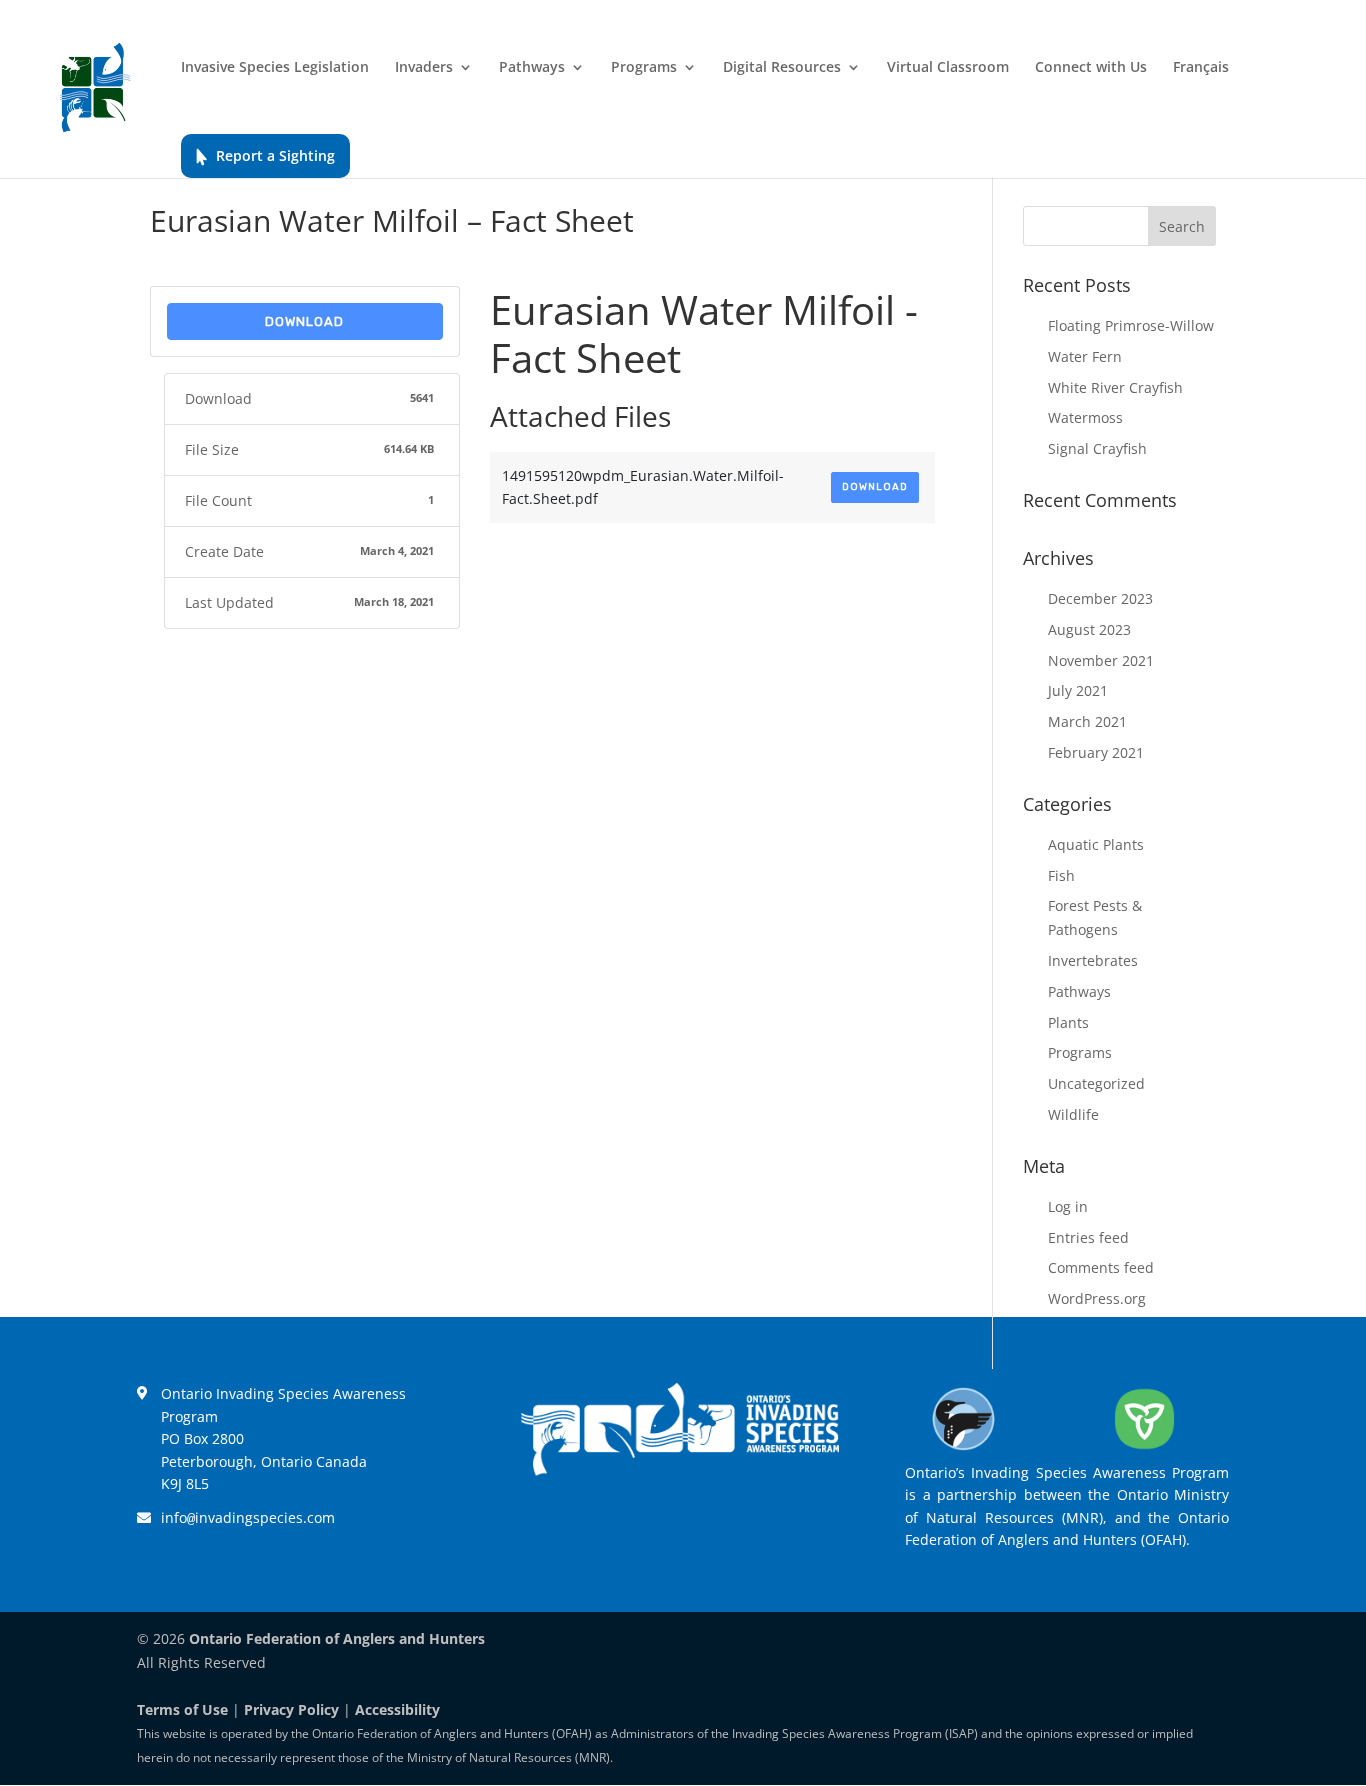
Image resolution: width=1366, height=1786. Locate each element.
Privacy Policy (291, 1709)
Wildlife (1073, 1114)
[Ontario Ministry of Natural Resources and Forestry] (1144, 1449)
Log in (1068, 1206)
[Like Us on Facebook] (593, 1527)
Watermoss (1085, 417)
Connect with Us (1091, 68)
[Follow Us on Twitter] (651, 1527)
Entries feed (1088, 1237)
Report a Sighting (275, 155)
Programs (644, 68)
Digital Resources (782, 68)
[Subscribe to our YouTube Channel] (767, 1527)
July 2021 (1078, 690)
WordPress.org (1097, 1298)
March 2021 (1087, 721)
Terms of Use (182, 1709)
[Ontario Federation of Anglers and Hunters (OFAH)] (963, 1449)
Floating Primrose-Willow (1131, 325)
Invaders (424, 68)
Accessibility (397, 1709)
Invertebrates (1093, 960)
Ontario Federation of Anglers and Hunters (337, 1638)
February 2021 (1096, 752)
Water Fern (1085, 356)
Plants (1068, 1022)
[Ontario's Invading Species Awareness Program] (680, 1470)
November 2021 (1101, 660)
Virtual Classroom (948, 68)
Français (1201, 68)
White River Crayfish (1115, 387)
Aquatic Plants (1096, 844)
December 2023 (1100, 598)
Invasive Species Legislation (275, 68)
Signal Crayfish (1097, 448)
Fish (1061, 875)
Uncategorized (1096, 1083)
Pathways (532, 68)
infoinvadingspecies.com (248, 1517)
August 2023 (1089, 629)
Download (304, 321)
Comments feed (1101, 1267)
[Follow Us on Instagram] (709, 1527)
